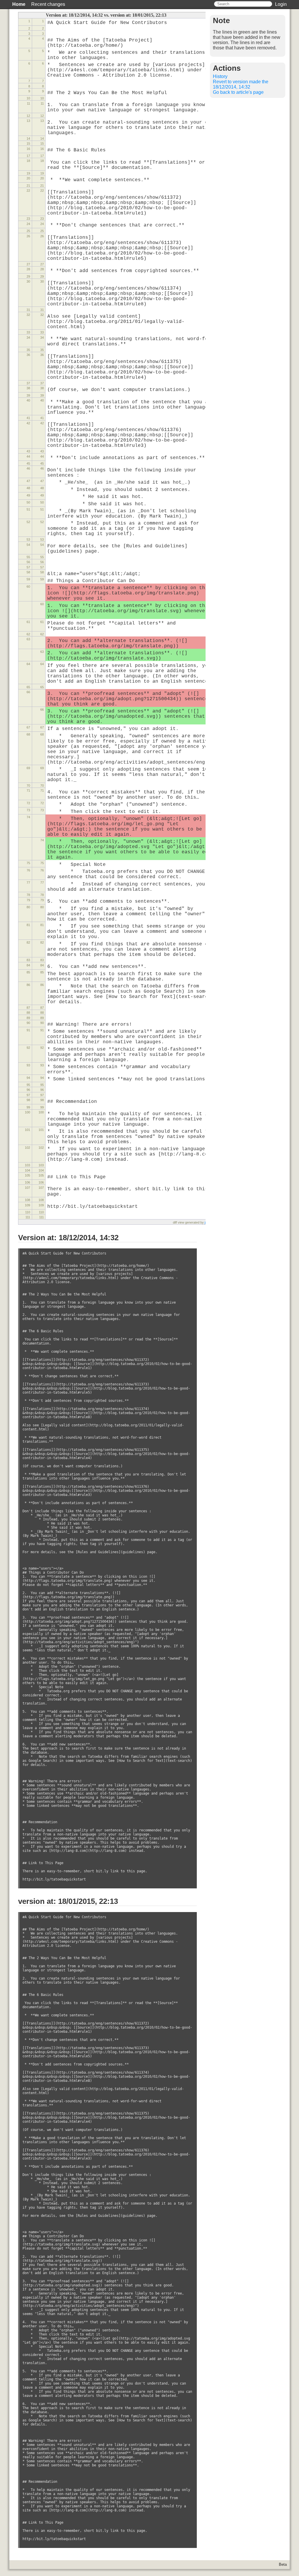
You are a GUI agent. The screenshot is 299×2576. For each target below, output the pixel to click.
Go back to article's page (238, 92)
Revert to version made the (241, 84)
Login (281, 4)
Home (19, 4)
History (220, 76)
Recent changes (48, 4)
